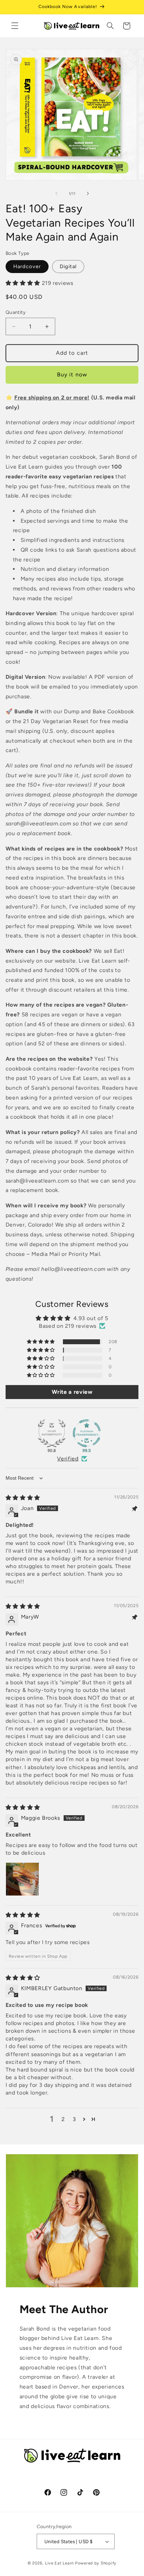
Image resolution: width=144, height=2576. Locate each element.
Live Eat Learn (59, 2563)
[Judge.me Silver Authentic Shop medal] (52, 1433)
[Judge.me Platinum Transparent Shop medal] (87, 1433)
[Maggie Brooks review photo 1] (22, 1879)
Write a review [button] (72, 1392)
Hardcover (27, 266)
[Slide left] (56, 194)
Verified (68, 1459)
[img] (23, 1498)
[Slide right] (88, 194)
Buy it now (72, 374)
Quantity (16, 312)
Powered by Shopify (96, 2563)
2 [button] (63, 2119)
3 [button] (74, 2119)
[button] (15, 26)
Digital (68, 266)
